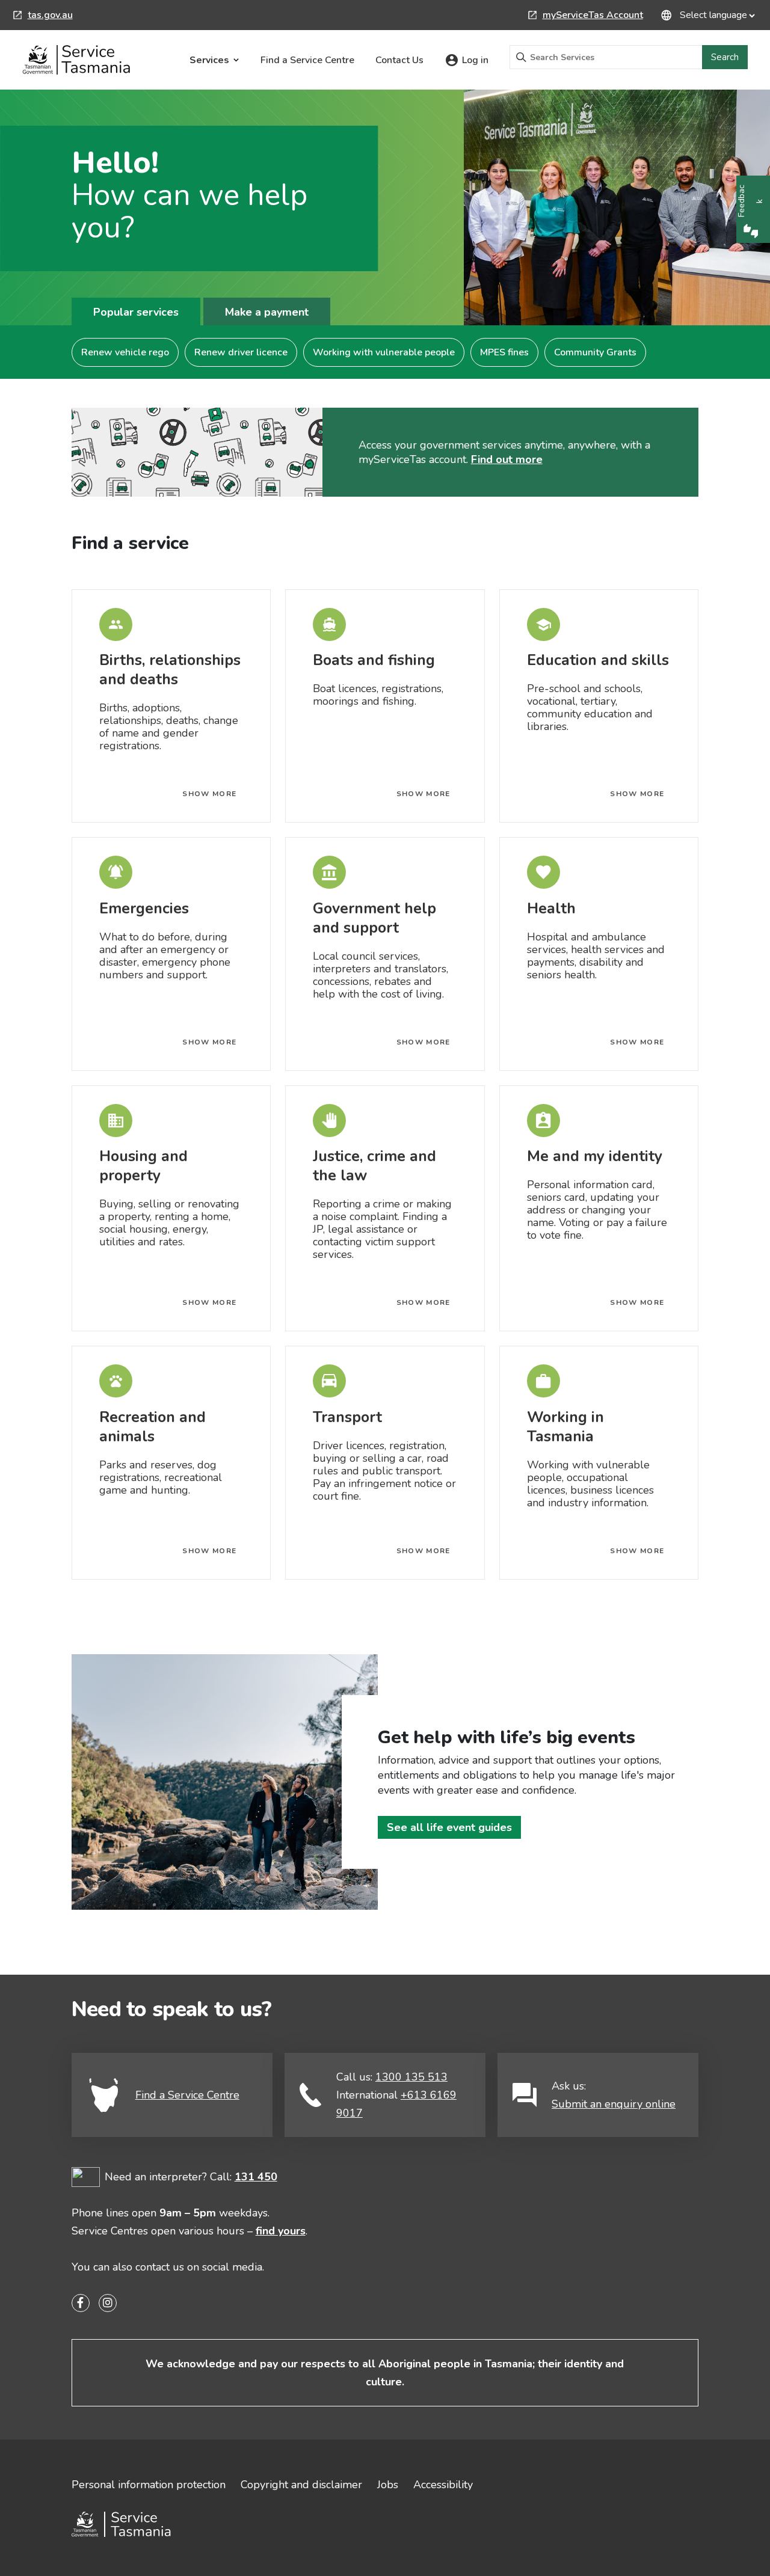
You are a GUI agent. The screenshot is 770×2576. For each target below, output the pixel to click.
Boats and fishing (374, 660)
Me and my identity (595, 1156)
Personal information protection (149, 2485)
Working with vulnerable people (384, 352)
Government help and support (374, 918)
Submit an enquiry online (614, 2104)
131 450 (256, 2177)
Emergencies (144, 909)
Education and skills (598, 660)
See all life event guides (449, 1827)
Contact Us (399, 60)
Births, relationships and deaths (170, 670)
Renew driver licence (241, 352)
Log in (475, 60)
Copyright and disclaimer (301, 2485)
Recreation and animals (152, 1427)
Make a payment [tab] (267, 312)
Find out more (507, 459)
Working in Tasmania (565, 1427)
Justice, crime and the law (374, 1166)
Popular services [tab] (136, 312)
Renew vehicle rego (125, 352)
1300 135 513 (411, 2077)
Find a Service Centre (307, 60)
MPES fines (504, 352)
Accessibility (443, 2485)
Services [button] (209, 60)
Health (551, 909)
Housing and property (143, 1166)
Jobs (388, 2485)
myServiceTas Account (586, 16)
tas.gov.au (43, 16)
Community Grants (595, 352)
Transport (347, 1417)
